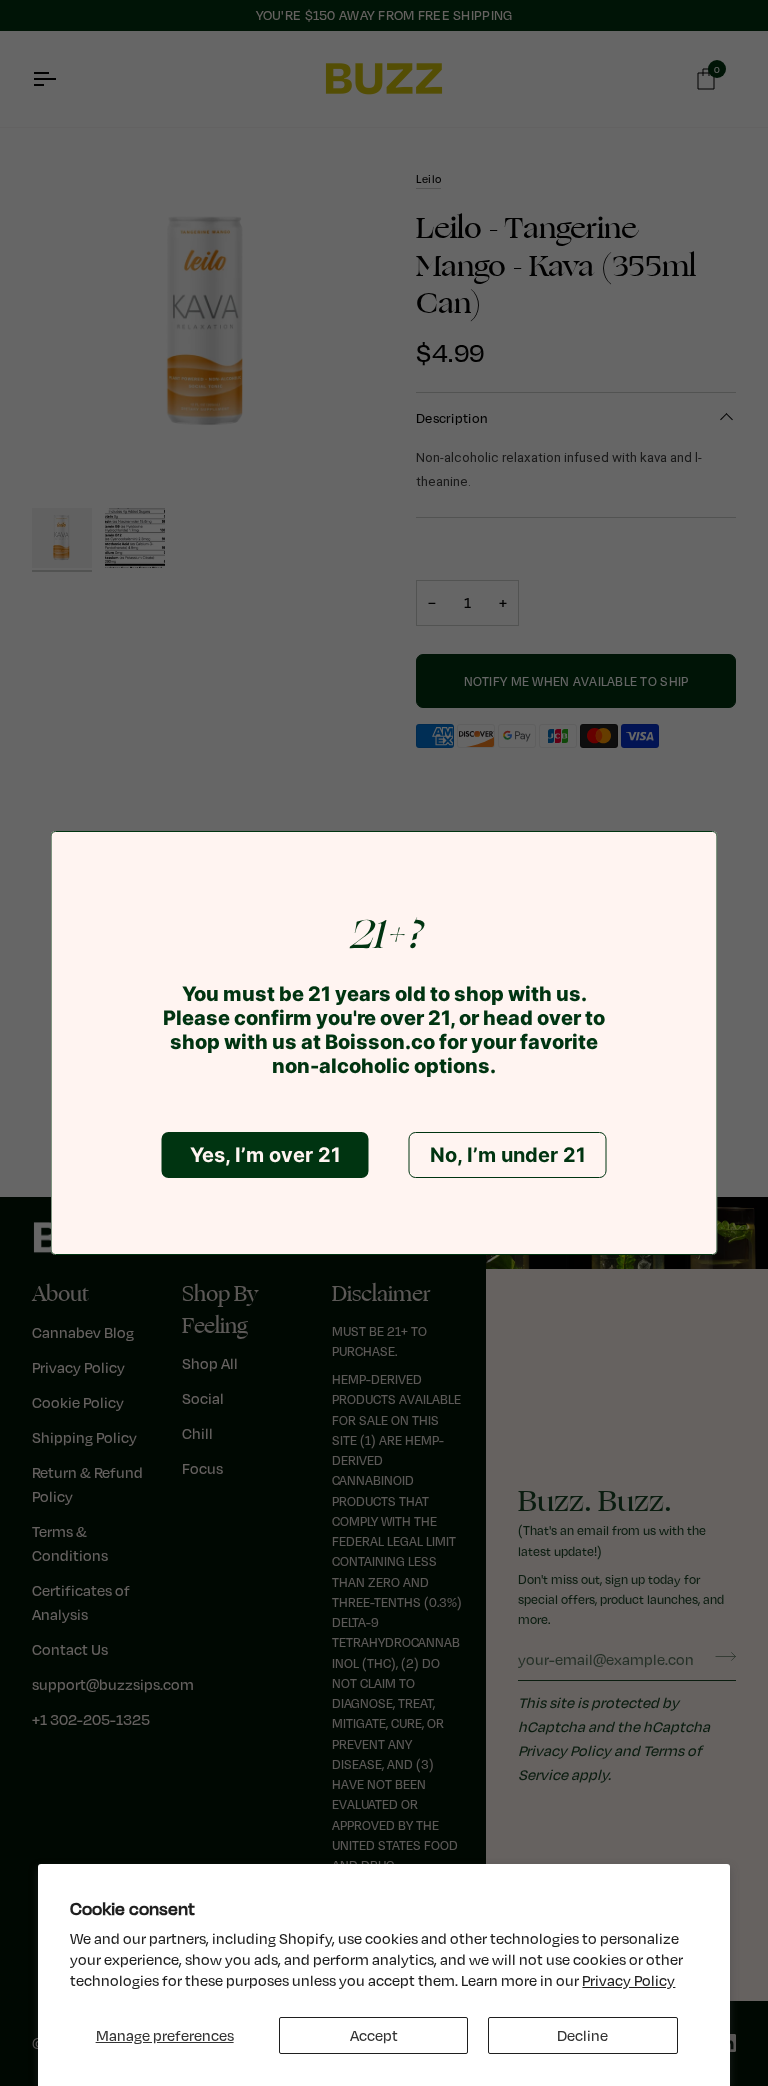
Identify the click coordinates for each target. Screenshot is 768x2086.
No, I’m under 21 (508, 1155)
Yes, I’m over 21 (265, 1155)
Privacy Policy (628, 1980)
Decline (582, 2035)
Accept (374, 2035)
